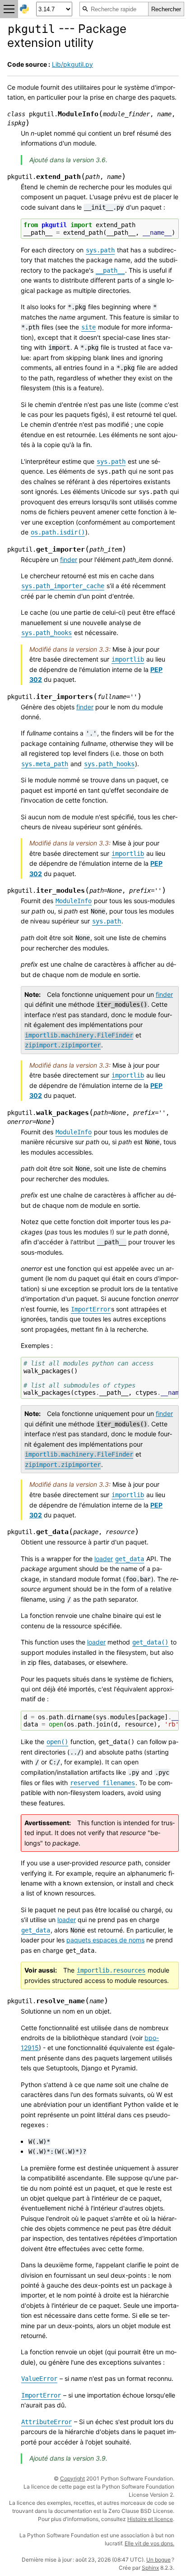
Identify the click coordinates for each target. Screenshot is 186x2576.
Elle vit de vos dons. (149, 2543)
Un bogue (158, 2560)
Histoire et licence (150, 2519)
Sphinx (150, 2568)
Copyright (72, 2478)
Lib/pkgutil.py (72, 64)
